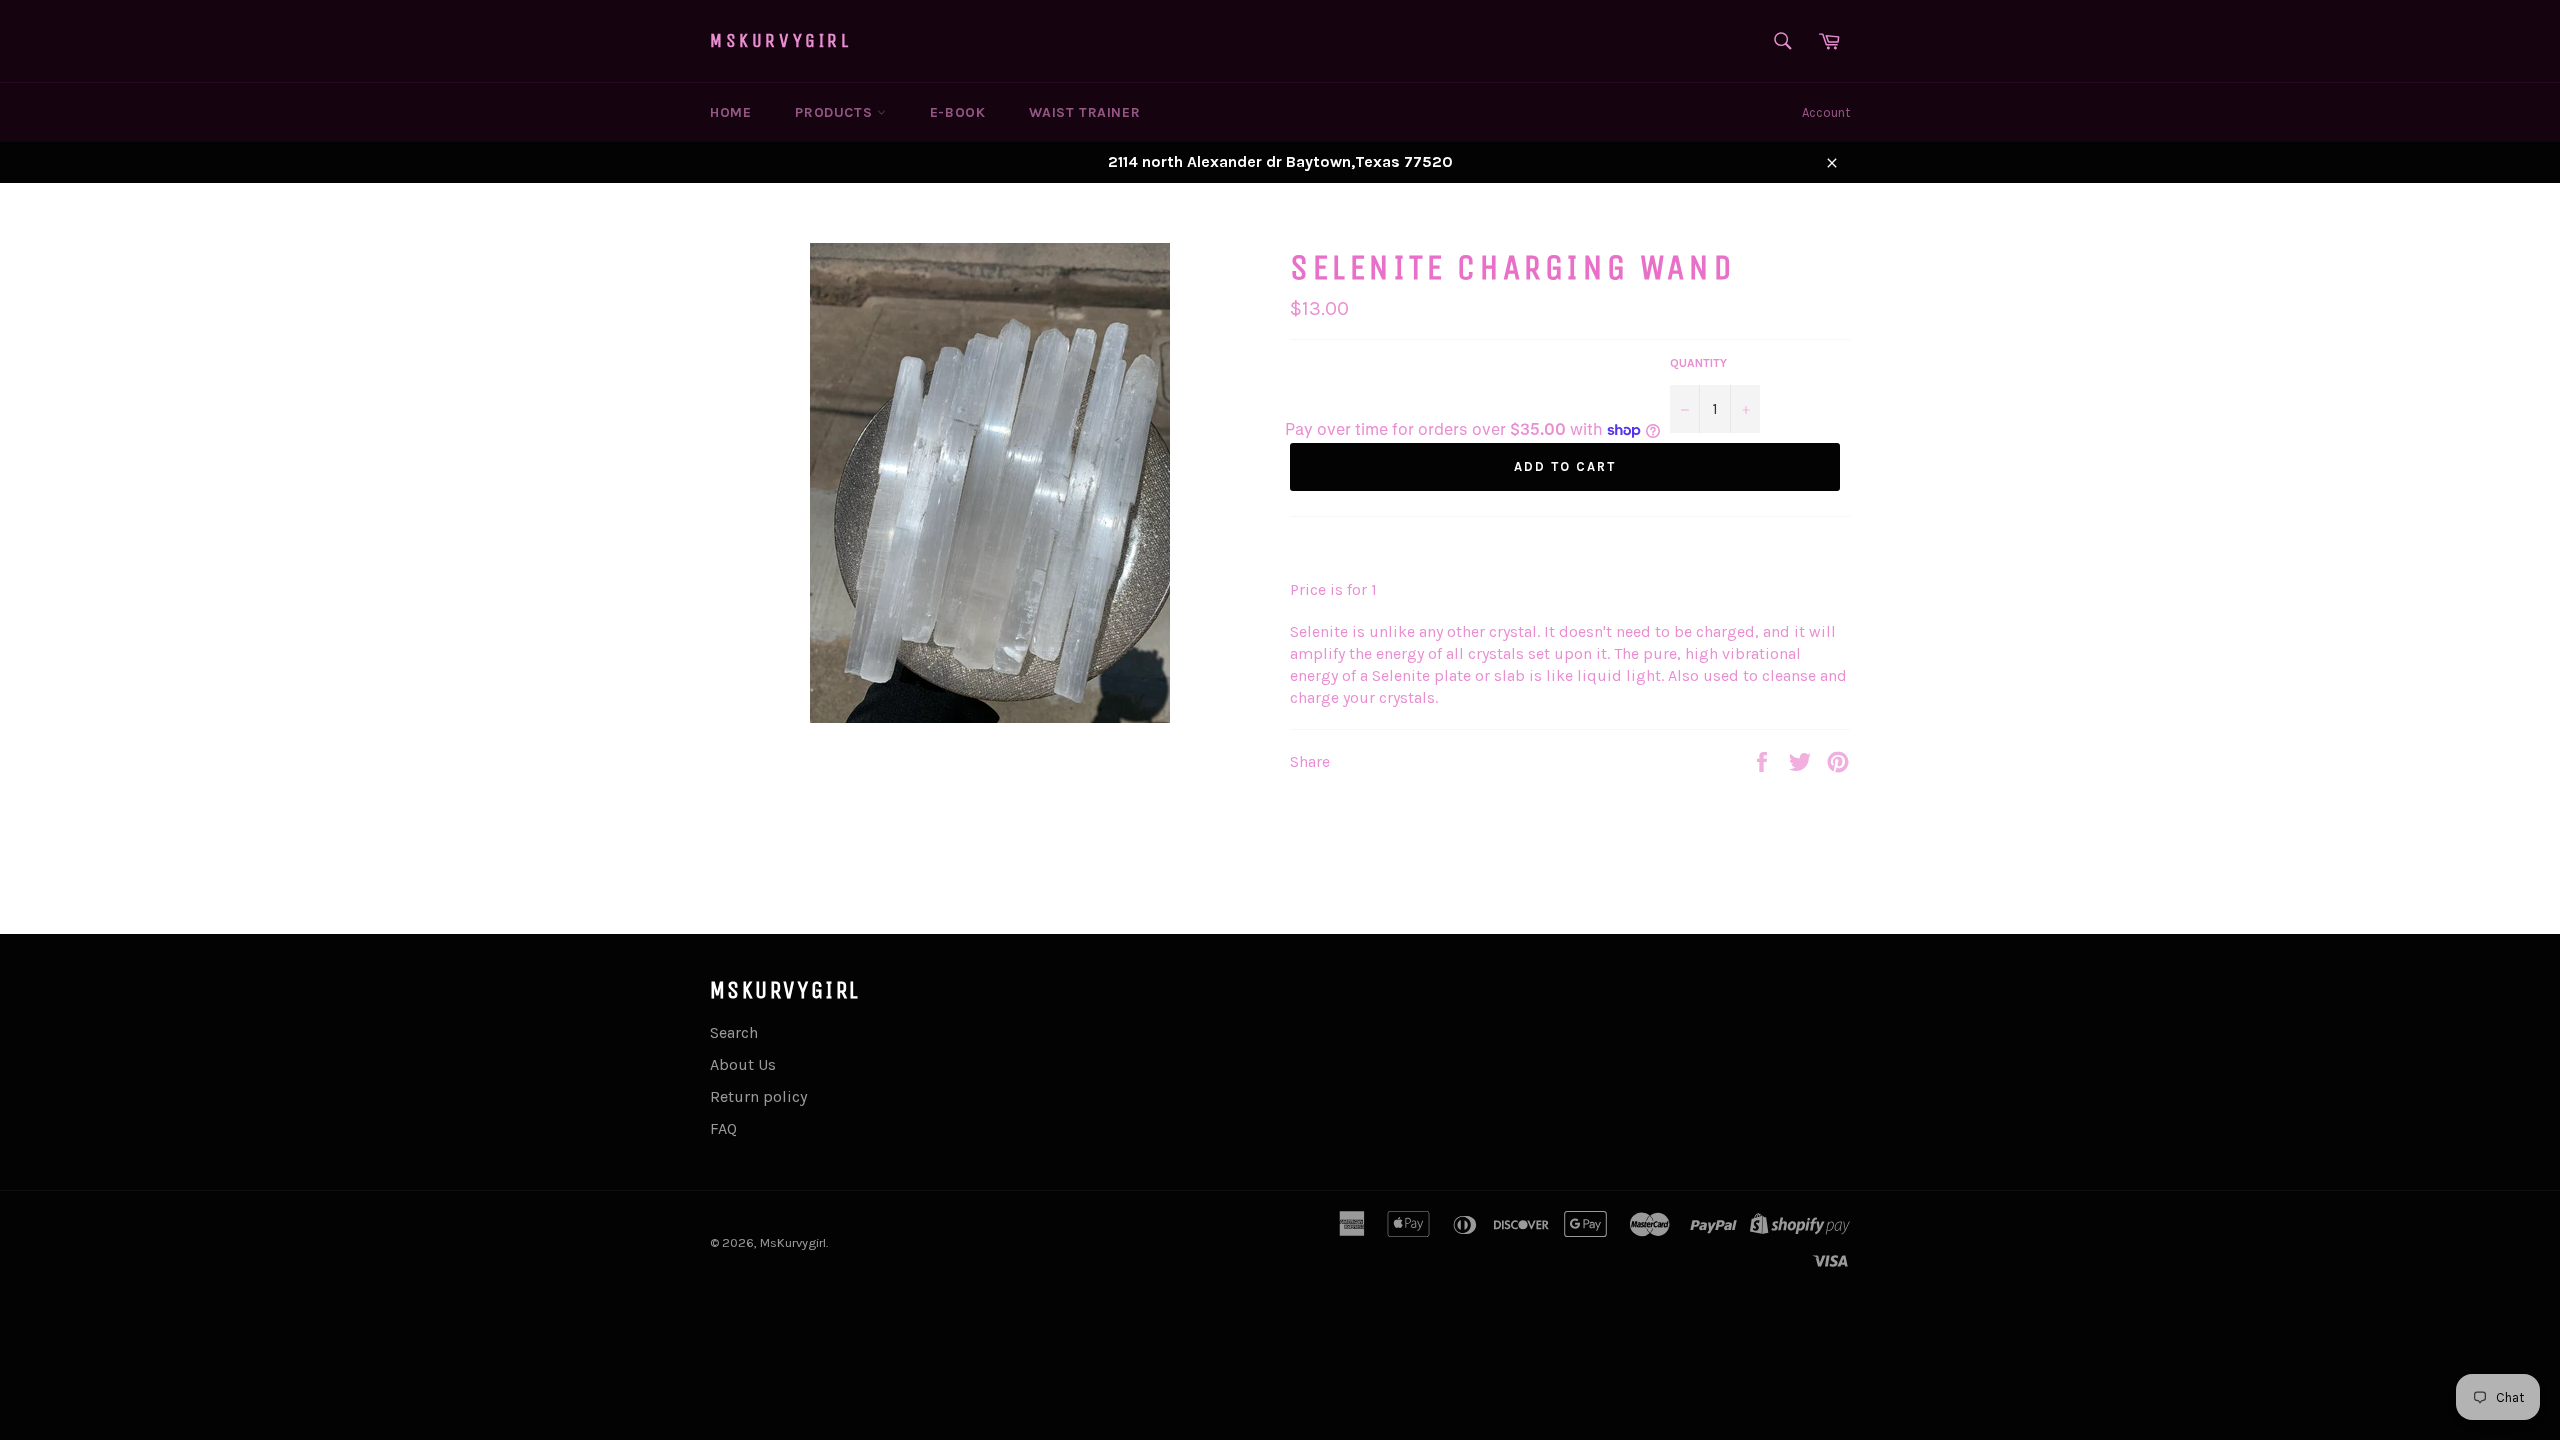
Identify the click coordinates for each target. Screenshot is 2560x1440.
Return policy (758, 1096)
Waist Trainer (1084, 112)
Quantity (1698, 363)
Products (835, 112)
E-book (958, 112)
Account (1826, 112)
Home (730, 112)
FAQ (723, 1128)
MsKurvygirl (781, 40)
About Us (743, 1064)
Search (734, 1032)
